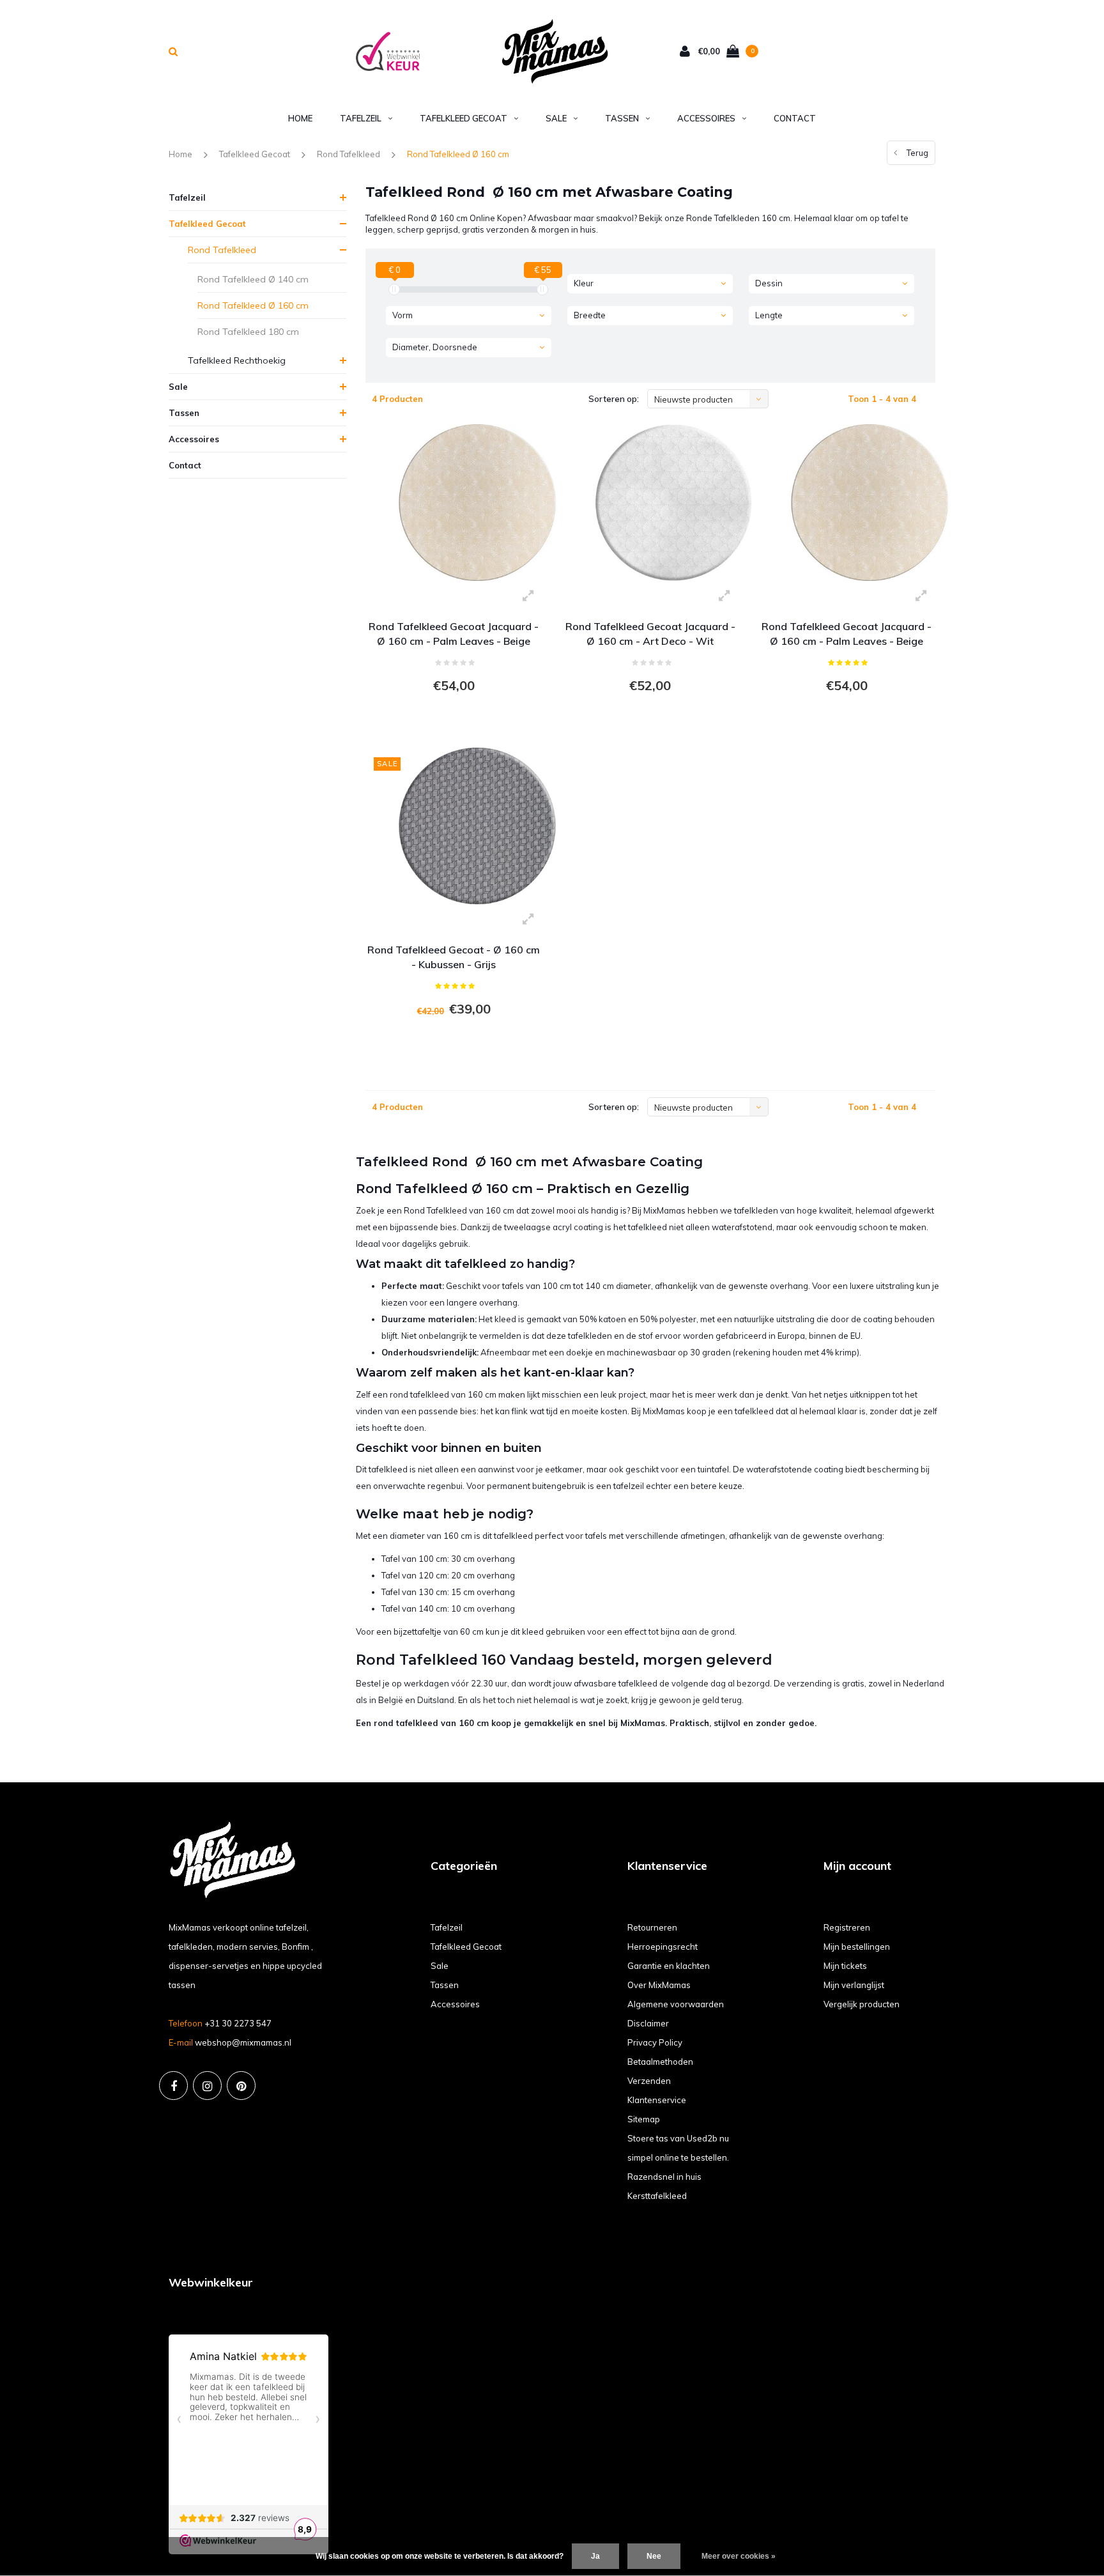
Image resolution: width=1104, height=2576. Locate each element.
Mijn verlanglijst (854, 1985)
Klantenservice (657, 2100)
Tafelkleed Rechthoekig (237, 360)
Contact (795, 118)
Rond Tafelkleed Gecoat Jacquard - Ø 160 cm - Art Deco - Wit (650, 634)
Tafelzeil (361, 118)
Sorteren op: (614, 399)
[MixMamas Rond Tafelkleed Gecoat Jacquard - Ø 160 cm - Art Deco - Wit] (673, 502)
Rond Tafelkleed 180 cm (248, 332)
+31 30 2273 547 (238, 2023)
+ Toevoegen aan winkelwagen (452, 721)
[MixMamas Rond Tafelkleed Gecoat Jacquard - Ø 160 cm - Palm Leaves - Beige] (477, 502)
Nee (654, 2556)
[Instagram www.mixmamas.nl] (207, 2086)
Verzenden (649, 2081)
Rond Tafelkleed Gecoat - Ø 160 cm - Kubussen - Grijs (454, 957)
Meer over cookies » (739, 2556)
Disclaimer (648, 2023)
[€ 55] (542, 289)
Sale (556, 118)
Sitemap (644, 2119)
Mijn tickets (845, 1966)
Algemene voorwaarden (676, 2004)
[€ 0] (394, 289)
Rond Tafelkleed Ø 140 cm (253, 279)
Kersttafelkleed (657, 2196)
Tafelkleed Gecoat (464, 118)
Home (300, 118)
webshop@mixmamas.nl (243, 2042)
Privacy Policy (655, 2042)
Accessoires (706, 118)
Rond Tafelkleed (349, 154)
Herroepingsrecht (663, 1947)
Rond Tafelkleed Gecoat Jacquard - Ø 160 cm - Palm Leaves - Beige (454, 634)
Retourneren (652, 1927)
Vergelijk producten (862, 2004)
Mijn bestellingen (857, 1947)
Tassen (622, 118)
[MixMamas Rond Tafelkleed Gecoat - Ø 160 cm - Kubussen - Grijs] (477, 825)
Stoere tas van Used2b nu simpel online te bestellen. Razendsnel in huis (678, 2157)
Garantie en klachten (669, 1966)
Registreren (847, 1927)
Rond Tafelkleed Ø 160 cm (458, 154)
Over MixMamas (659, 1985)
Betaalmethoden (660, 2062)
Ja (595, 2556)
